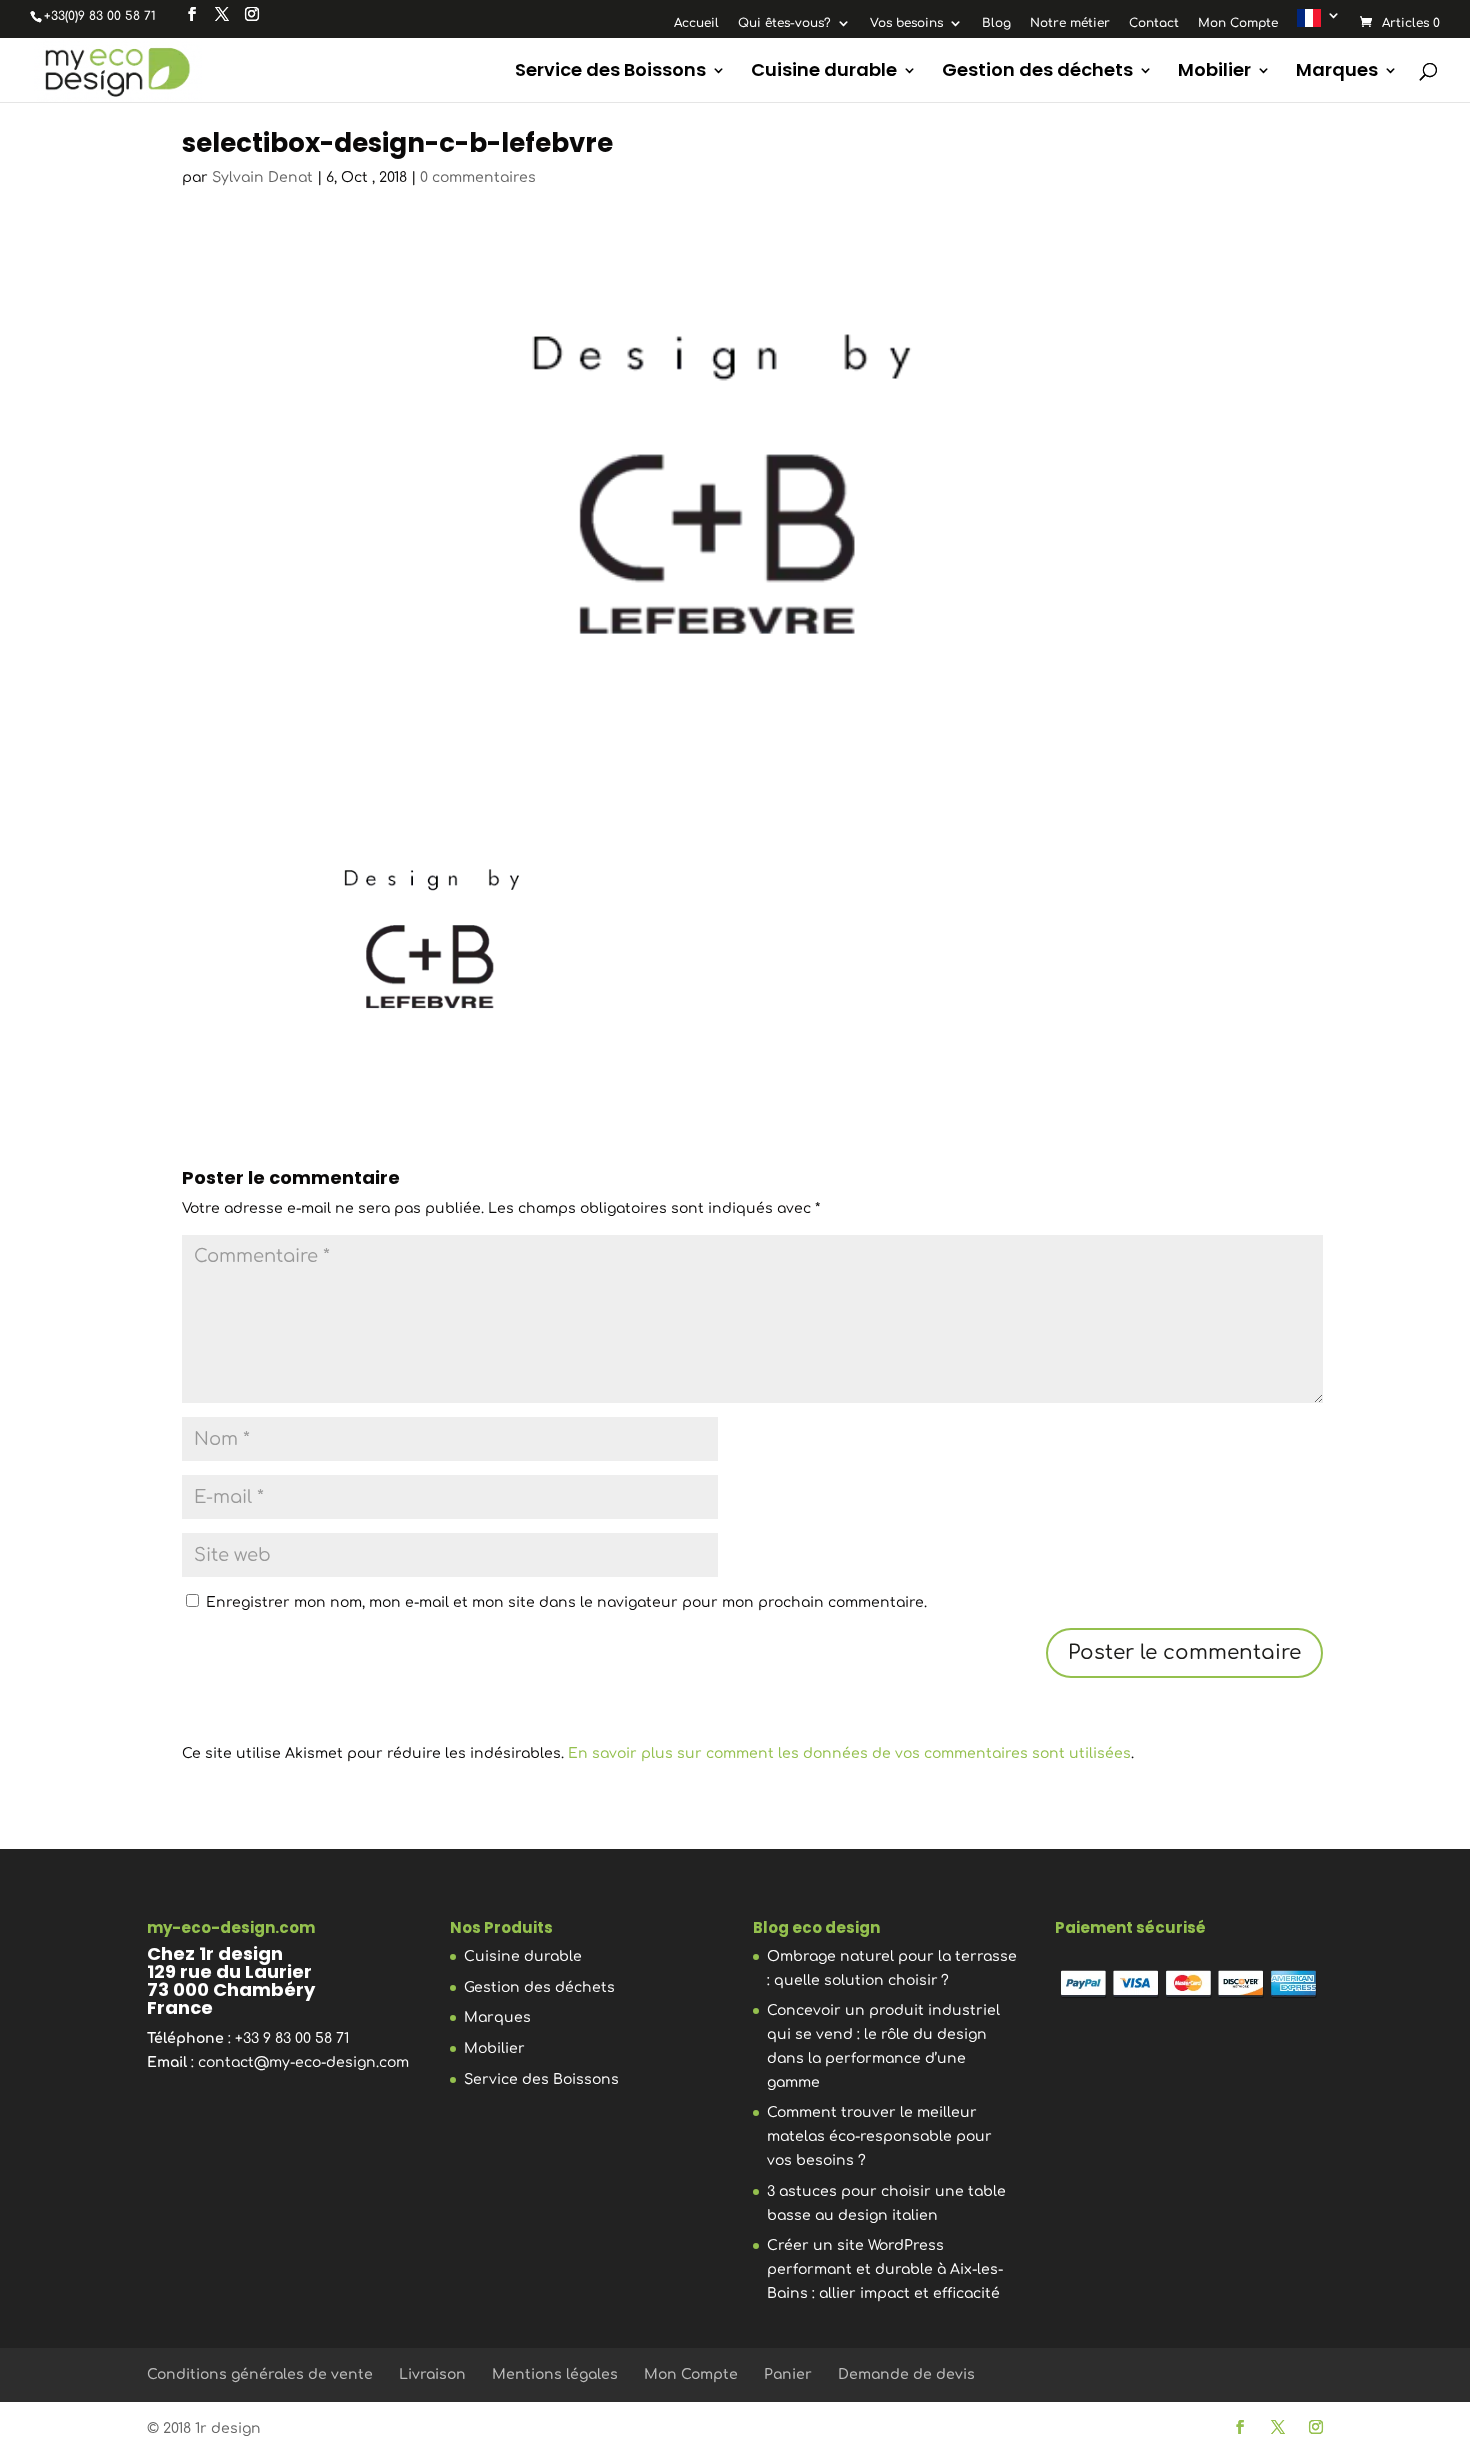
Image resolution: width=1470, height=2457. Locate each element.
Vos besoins (906, 23)
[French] (1319, 22)
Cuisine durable (824, 72)
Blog (996, 23)
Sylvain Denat (262, 177)
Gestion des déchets (1037, 72)
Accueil (696, 23)
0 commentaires (478, 177)
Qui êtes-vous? (784, 23)
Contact (1154, 23)
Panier (788, 2374)
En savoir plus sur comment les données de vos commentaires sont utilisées (849, 1753)
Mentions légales (555, 2374)
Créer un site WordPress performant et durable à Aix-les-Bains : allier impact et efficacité (885, 2269)
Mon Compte (1238, 23)
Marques (1337, 72)
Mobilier (1214, 72)
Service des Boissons (610, 72)
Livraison (432, 2374)
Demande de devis (906, 2374)
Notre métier (1070, 23)
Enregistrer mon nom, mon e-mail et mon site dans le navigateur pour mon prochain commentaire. (566, 1602)
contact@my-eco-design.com (303, 2062)
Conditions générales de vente (260, 2374)
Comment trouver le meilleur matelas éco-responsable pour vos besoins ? (879, 2136)
